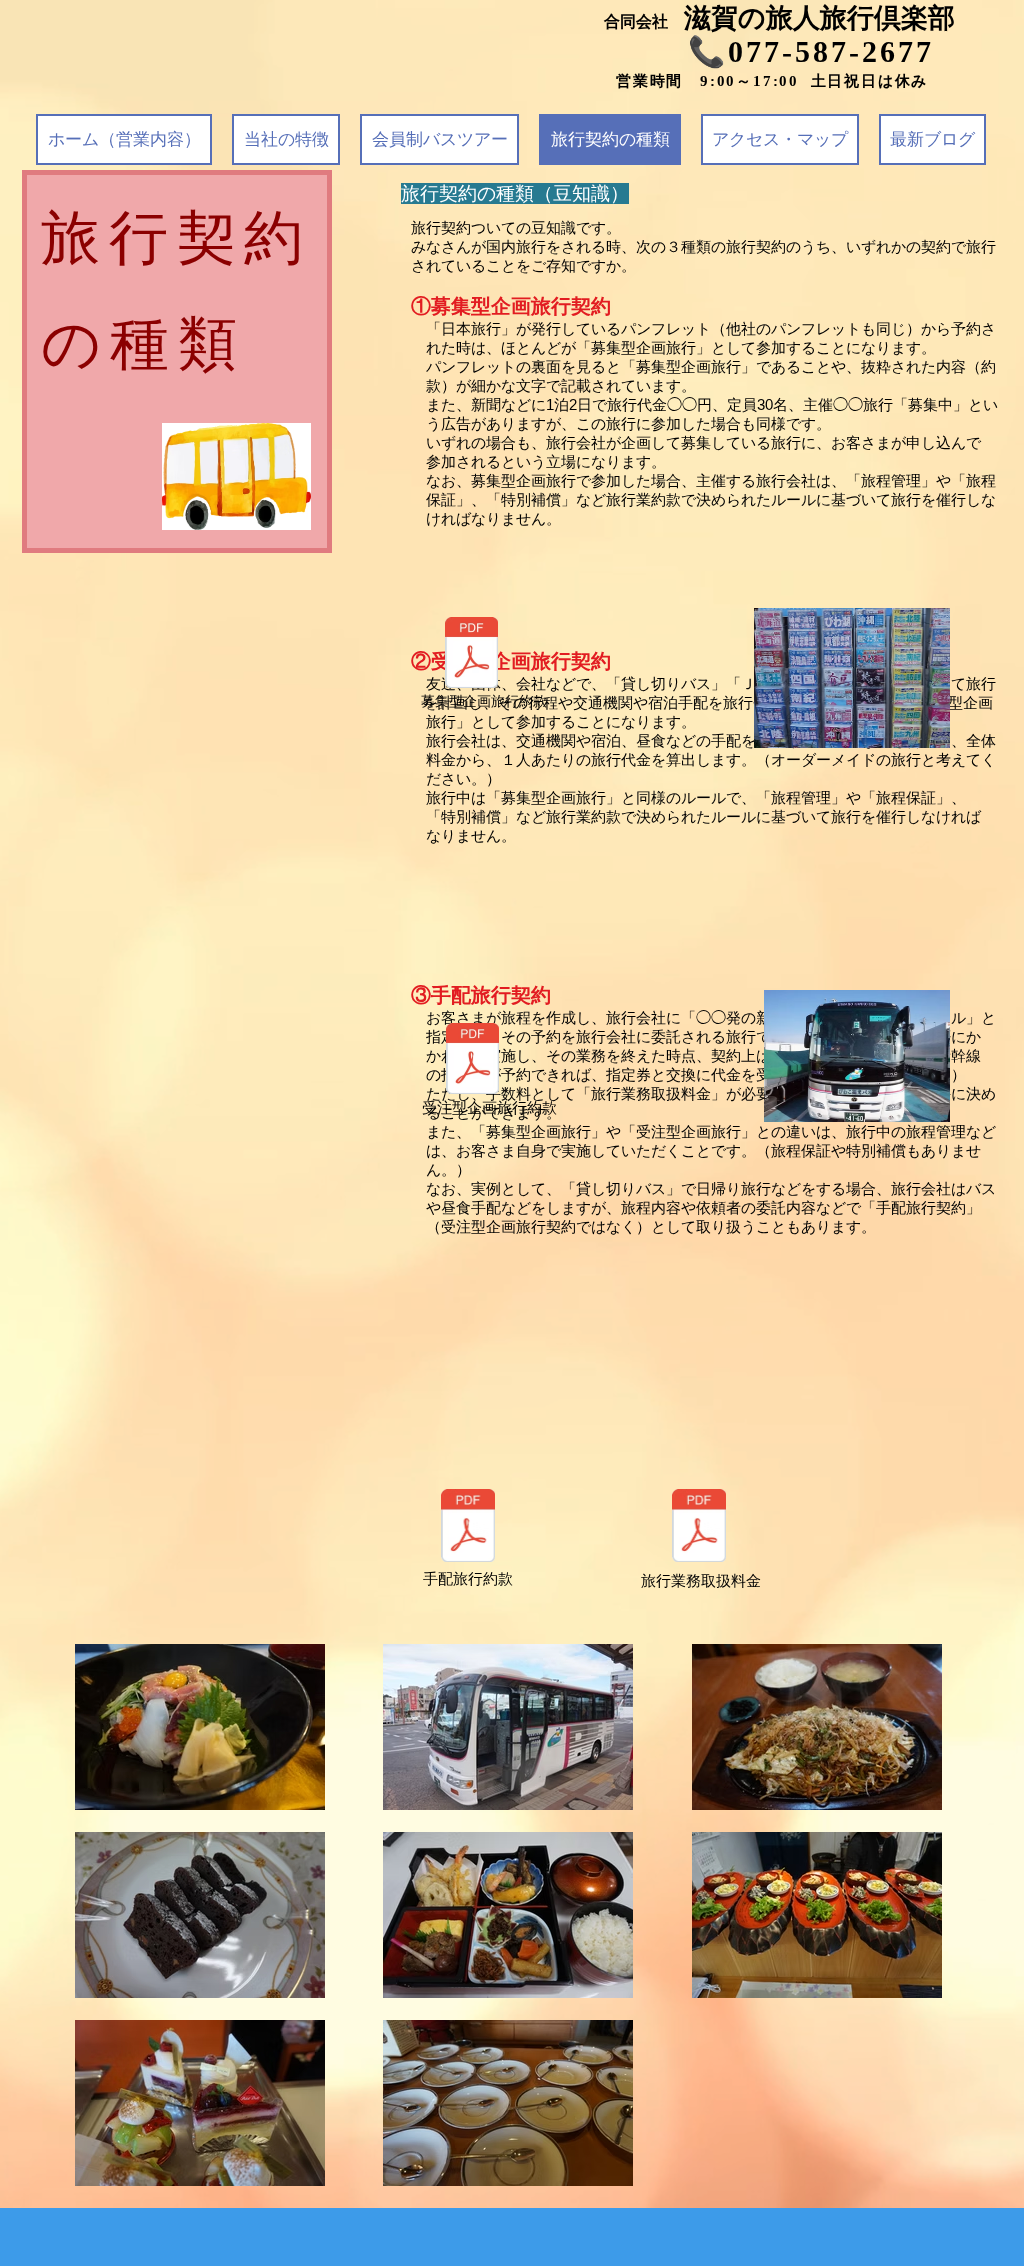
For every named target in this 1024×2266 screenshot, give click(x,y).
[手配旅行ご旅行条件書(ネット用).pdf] (468, 1528)
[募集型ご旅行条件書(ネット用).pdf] (471, 655)
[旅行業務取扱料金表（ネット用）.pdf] (699, 1528)
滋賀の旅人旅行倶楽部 (819, 18)
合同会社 (644, 21)
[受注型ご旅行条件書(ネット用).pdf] (472, 1061)
